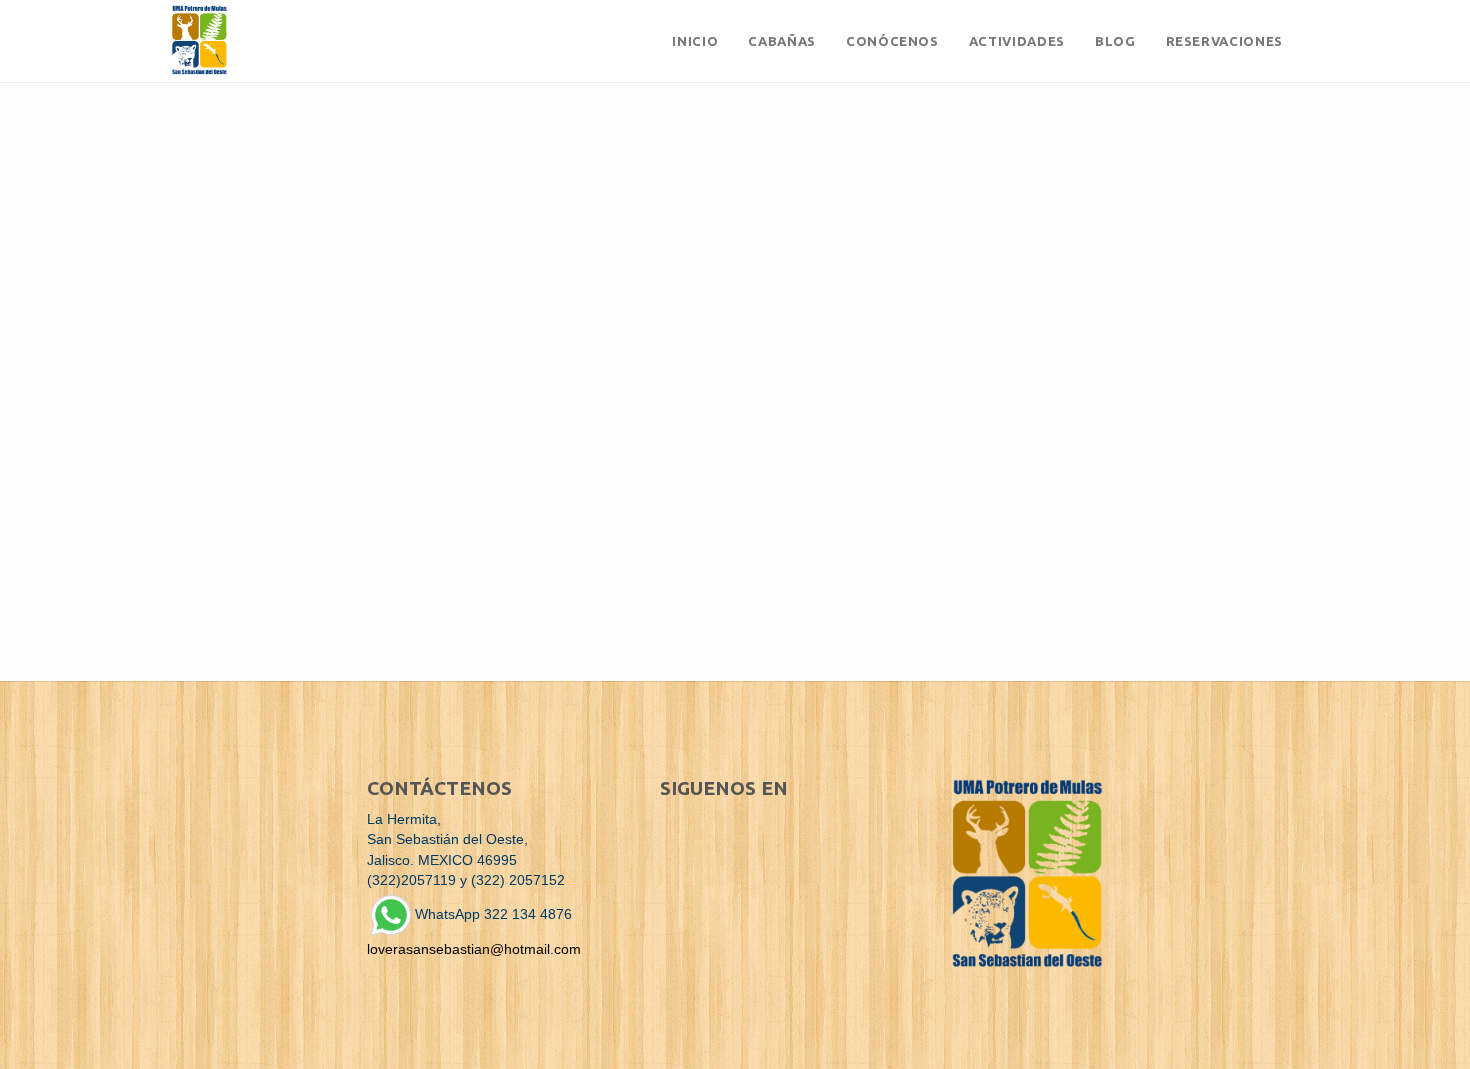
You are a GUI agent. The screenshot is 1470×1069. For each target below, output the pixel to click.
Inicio (695, 41)
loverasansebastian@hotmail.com (474, 949)
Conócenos (892, 41)
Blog (1115, 41)
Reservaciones (1224, 41)
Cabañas (782, 41)
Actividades (1017, 41)
